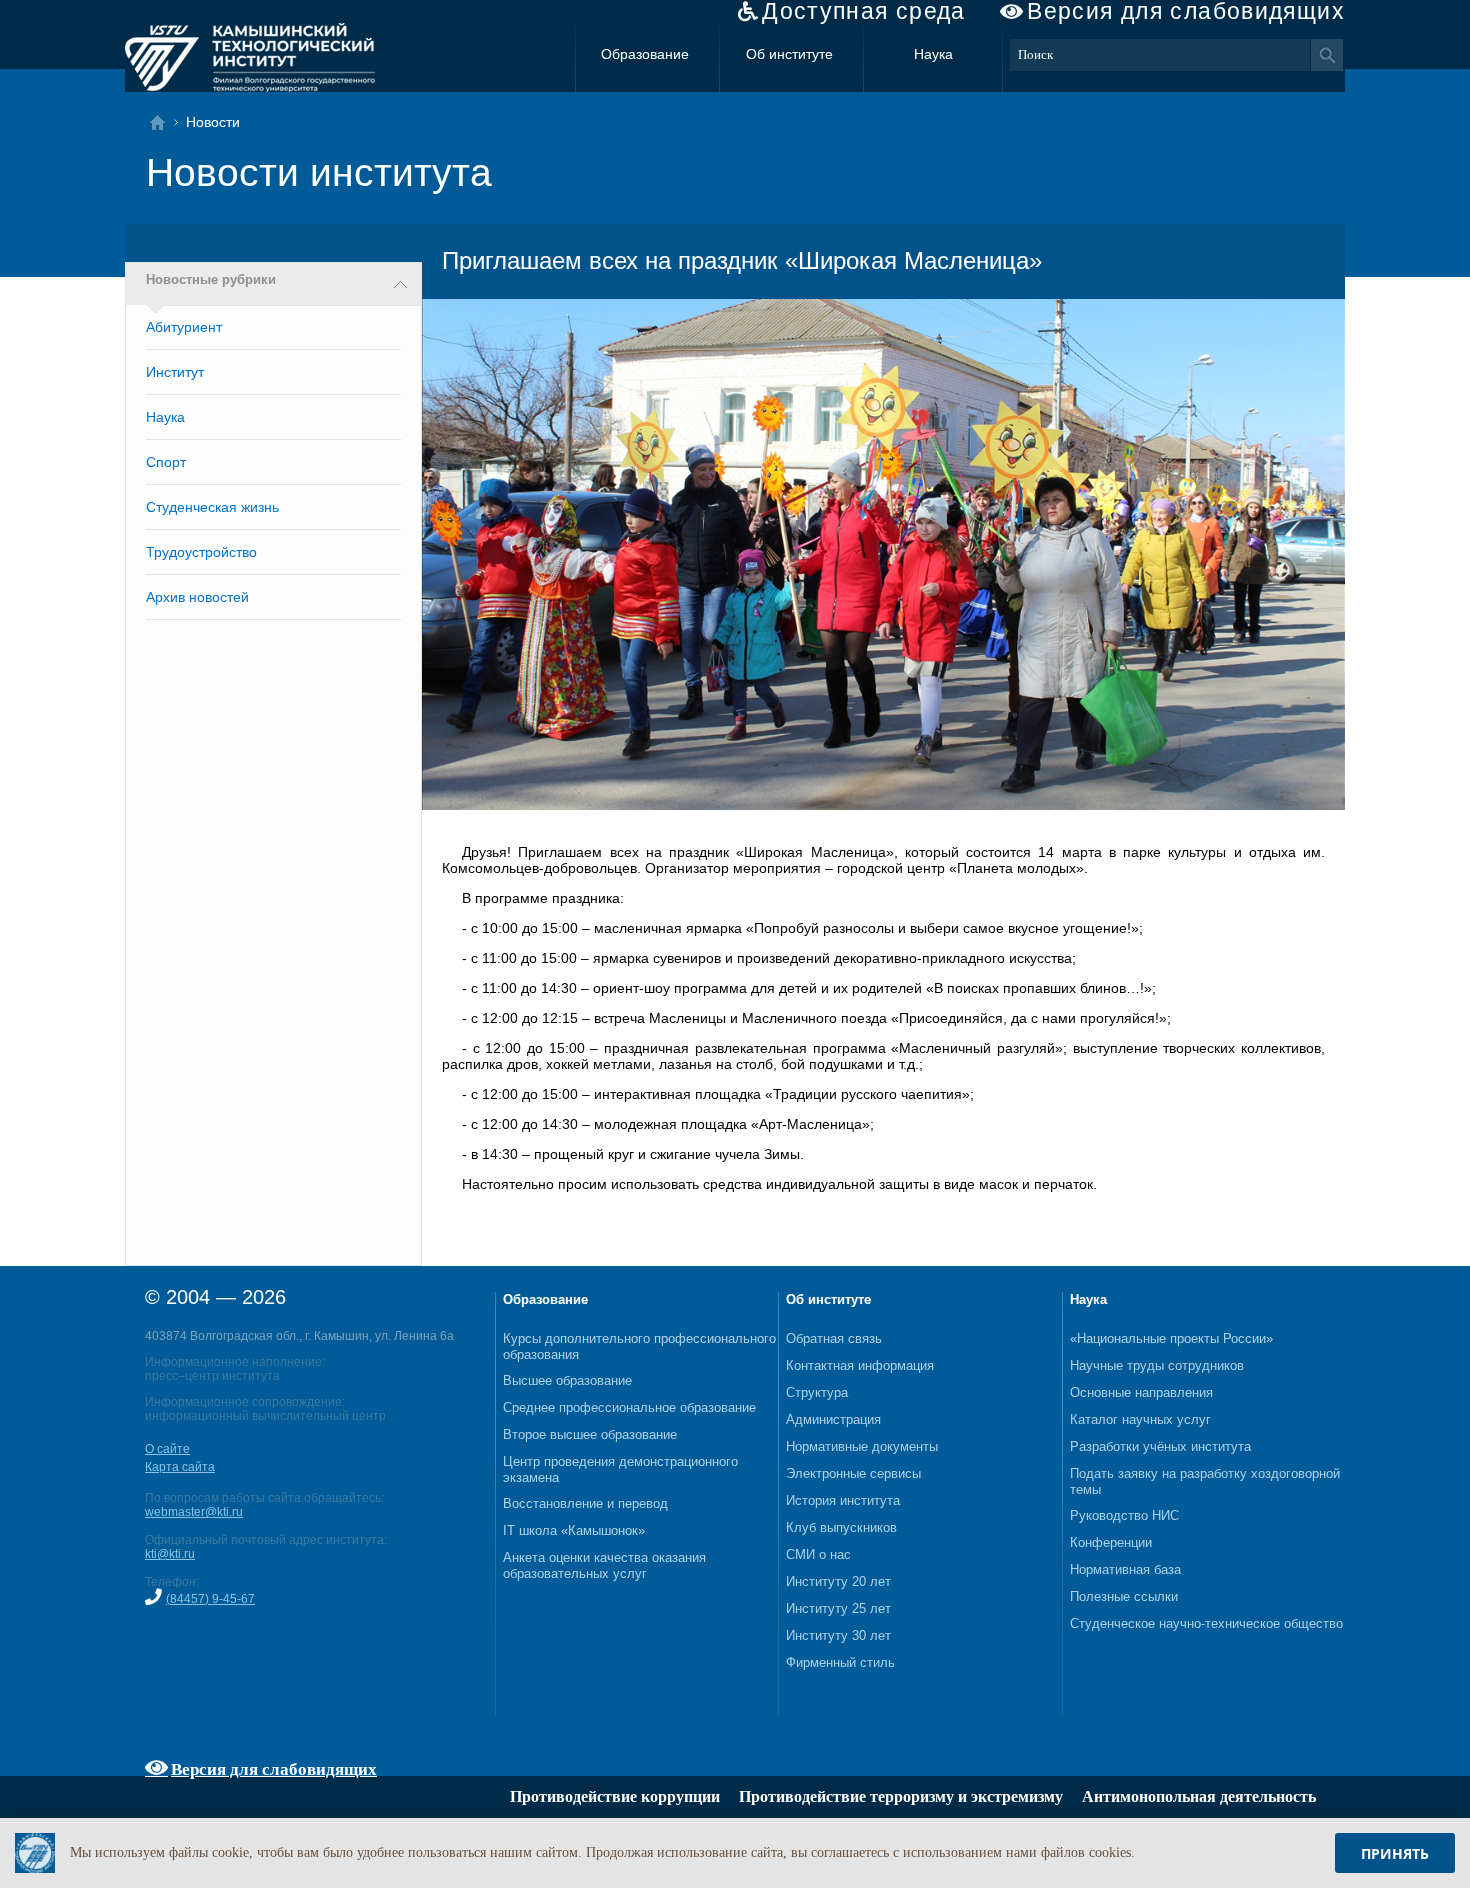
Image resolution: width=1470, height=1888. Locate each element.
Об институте (789, 54)
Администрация (833, 1419)
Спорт (166, 462)
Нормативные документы (862, 1446)
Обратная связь (834, 1338)
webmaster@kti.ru (194, 1512)
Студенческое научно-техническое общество (1206, 1623)
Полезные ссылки (1124, 1596)
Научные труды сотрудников (1157, 1365)
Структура (817, 1392)
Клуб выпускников (841, 1527)
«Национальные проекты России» (1171, 1338)
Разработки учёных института (1160, 1446)
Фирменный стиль (840, 1662)
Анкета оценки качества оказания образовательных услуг (604, 1565)
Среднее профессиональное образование (629, 1407)
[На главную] (163, 122)
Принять (1395, 1853)
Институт (175, 372)
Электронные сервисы (853, 1473)
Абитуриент (184, 327)
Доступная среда (864, 11)
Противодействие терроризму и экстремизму (901, 1796)
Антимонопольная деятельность (1199, 1796)
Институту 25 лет (838, 1608)
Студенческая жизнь (212, 507)
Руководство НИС (1124, 1515)
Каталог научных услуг (1140, 1419)
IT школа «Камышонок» (574, 1530)
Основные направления (1141, 1392)
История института (843, 1500)
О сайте (167, 1449)
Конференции (1111, 1542)
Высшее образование (567, 1380)
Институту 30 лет (838, 1635)
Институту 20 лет (838, 1581)
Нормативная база (1125, 1569)
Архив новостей (197, 597)
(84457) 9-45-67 (210, 1599)
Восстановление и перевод (585, 1503)
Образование (645, 54)
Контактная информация (860, 1365)
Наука (933, 54)
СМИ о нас (818, 1554)
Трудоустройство (201, 552)
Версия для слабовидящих (1186, 11)
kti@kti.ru (170, 1554)
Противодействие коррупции (615, 1796)
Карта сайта (180, 1467)
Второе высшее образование (590, 1434)
